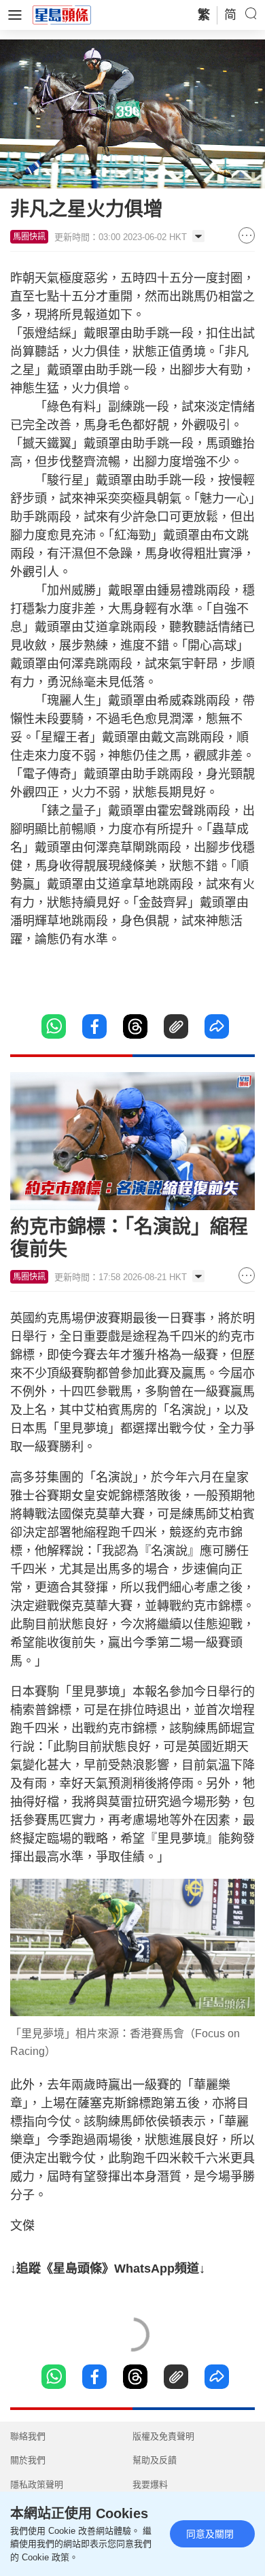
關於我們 (28, 2460)
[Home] (62, 14)
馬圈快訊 (29, 237)
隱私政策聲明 (37, 2485)
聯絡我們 (28, 2436)
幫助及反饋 (155, 2460)
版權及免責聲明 (163, 2436)
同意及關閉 (210, 2534)
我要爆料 (150, 2485)
